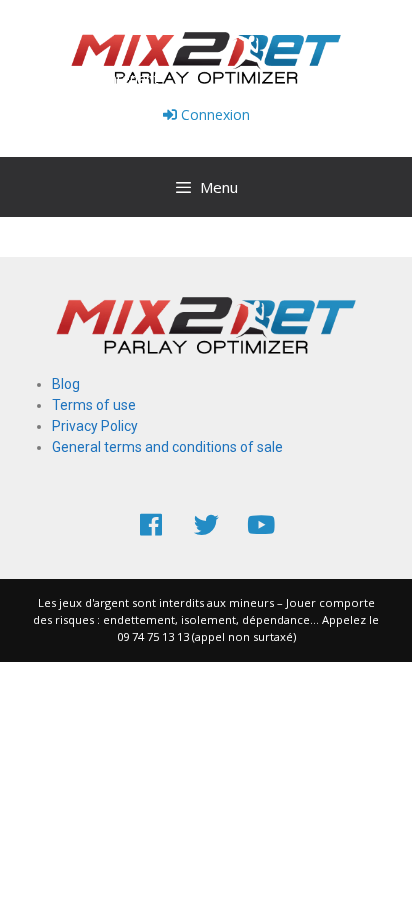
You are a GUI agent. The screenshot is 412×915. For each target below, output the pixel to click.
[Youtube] (261, 524)
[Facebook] (151, 524)
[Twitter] (206, 524)
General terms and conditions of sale (167, 447)
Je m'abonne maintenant (79, 78)
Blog (66, 384)
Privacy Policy (95, 426)
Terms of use (94, 405)
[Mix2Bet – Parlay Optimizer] (206, 56)
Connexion (213, 114)
